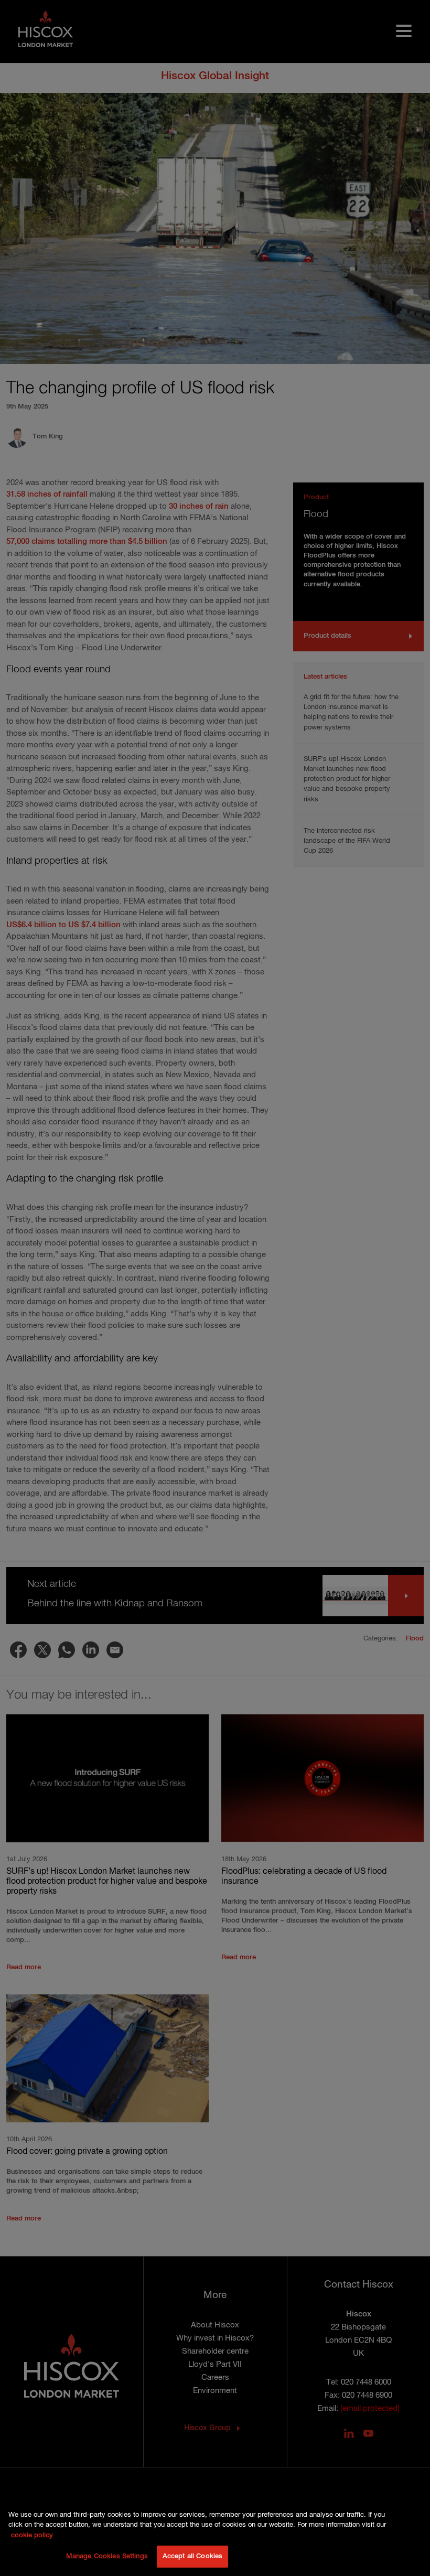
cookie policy (32, 2535)
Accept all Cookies (192, 2556)
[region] (215, 2538)
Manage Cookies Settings (107, 2556)
